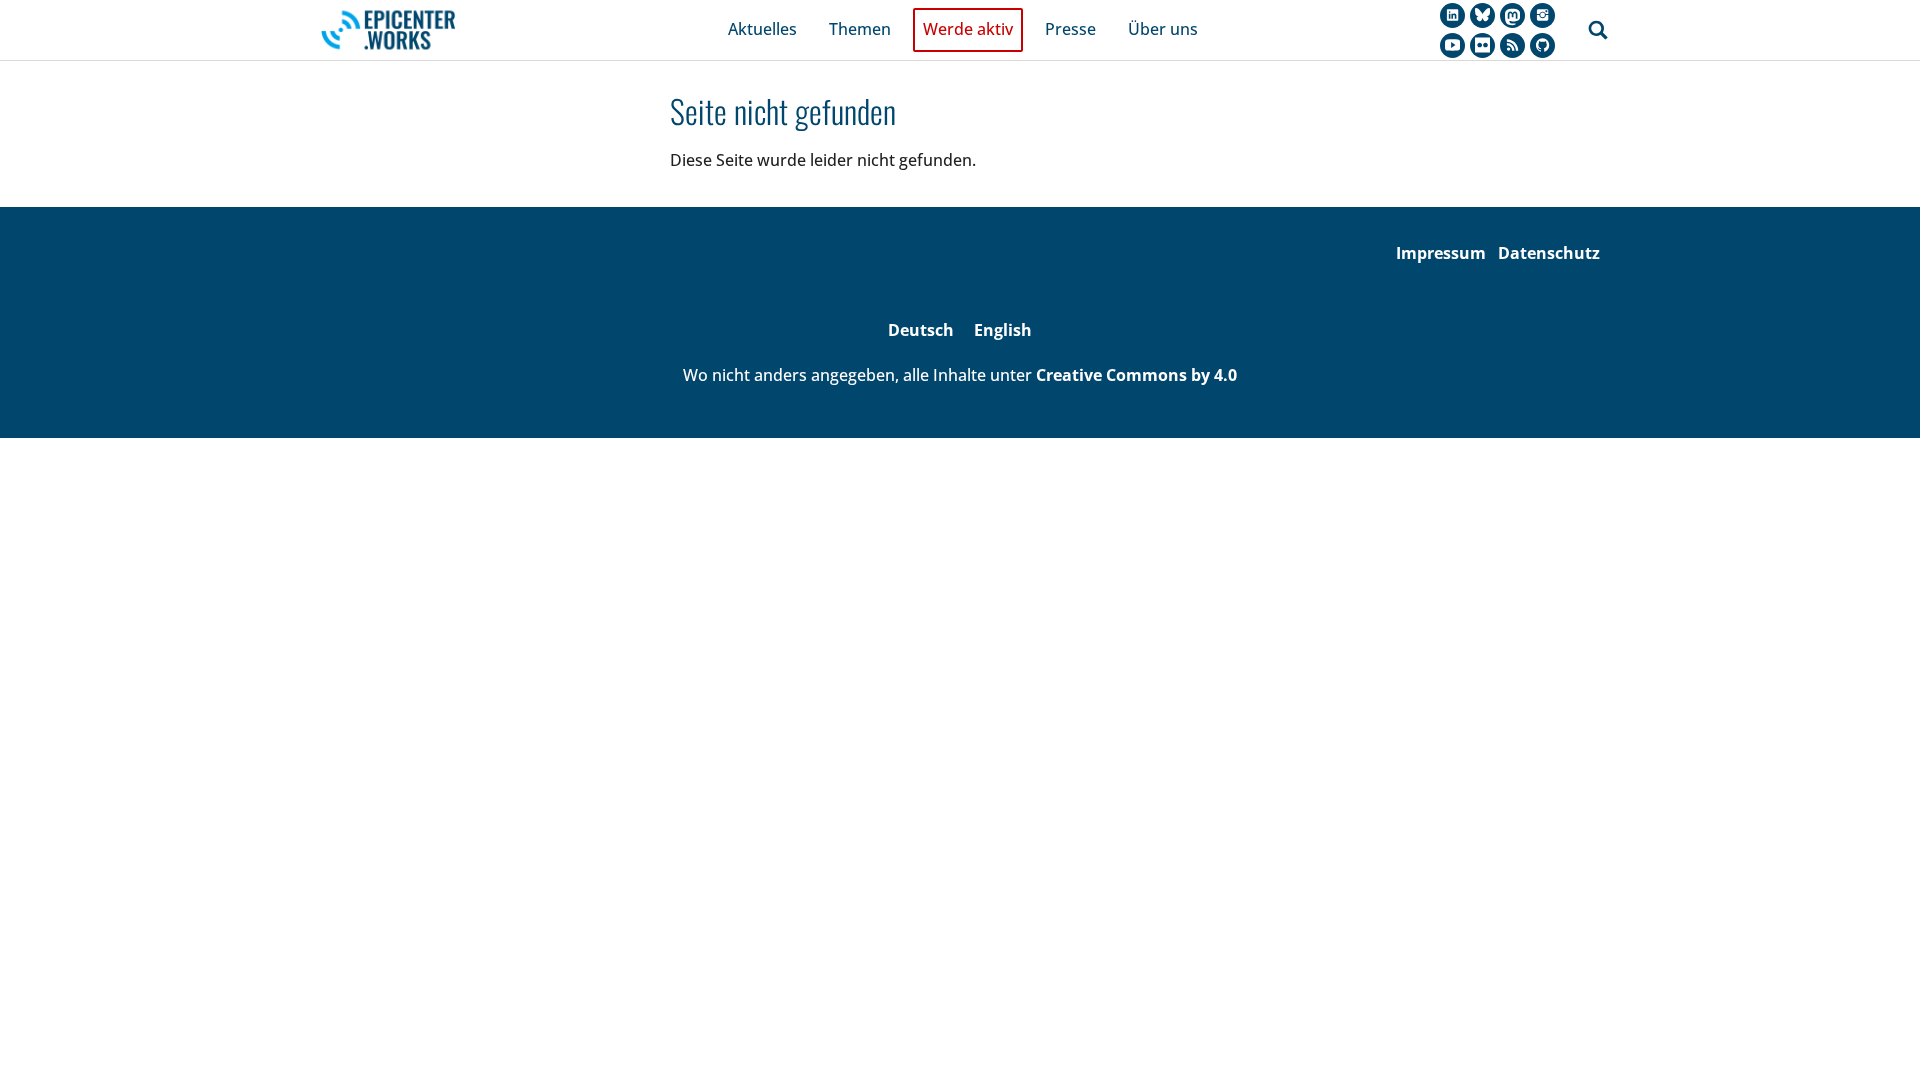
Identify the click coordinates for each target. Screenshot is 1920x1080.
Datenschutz (1549, 253)
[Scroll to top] (1876, 1036)
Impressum (1441, 253)
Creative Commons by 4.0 (1136, 375)
